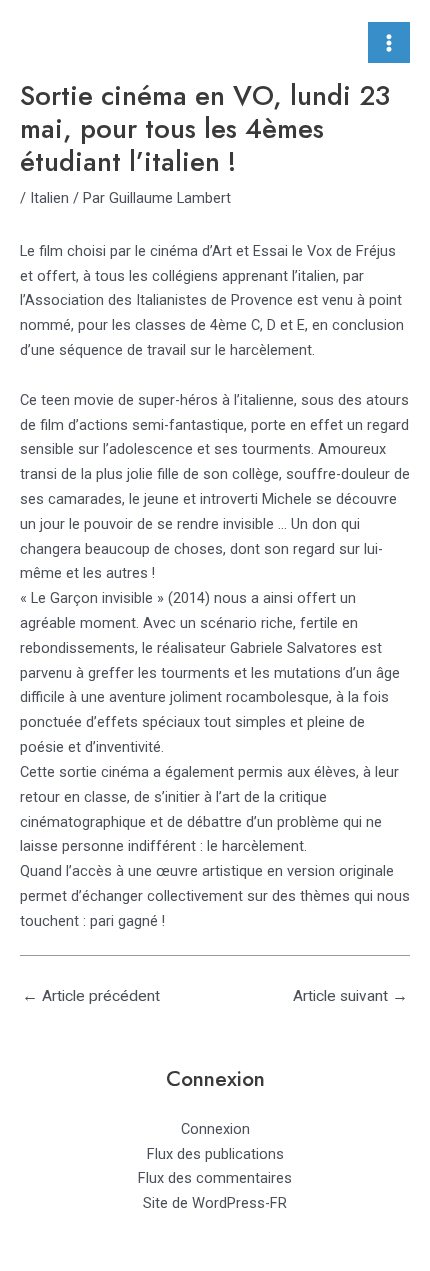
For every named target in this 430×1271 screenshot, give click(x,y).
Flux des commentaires (215, 1178)
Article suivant (350, 996)
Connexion (215, 1129)
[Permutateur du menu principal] (389, 43)
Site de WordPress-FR (215, 1203)
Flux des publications (215, 1154)
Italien (49, 198)
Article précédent (91, 996)
